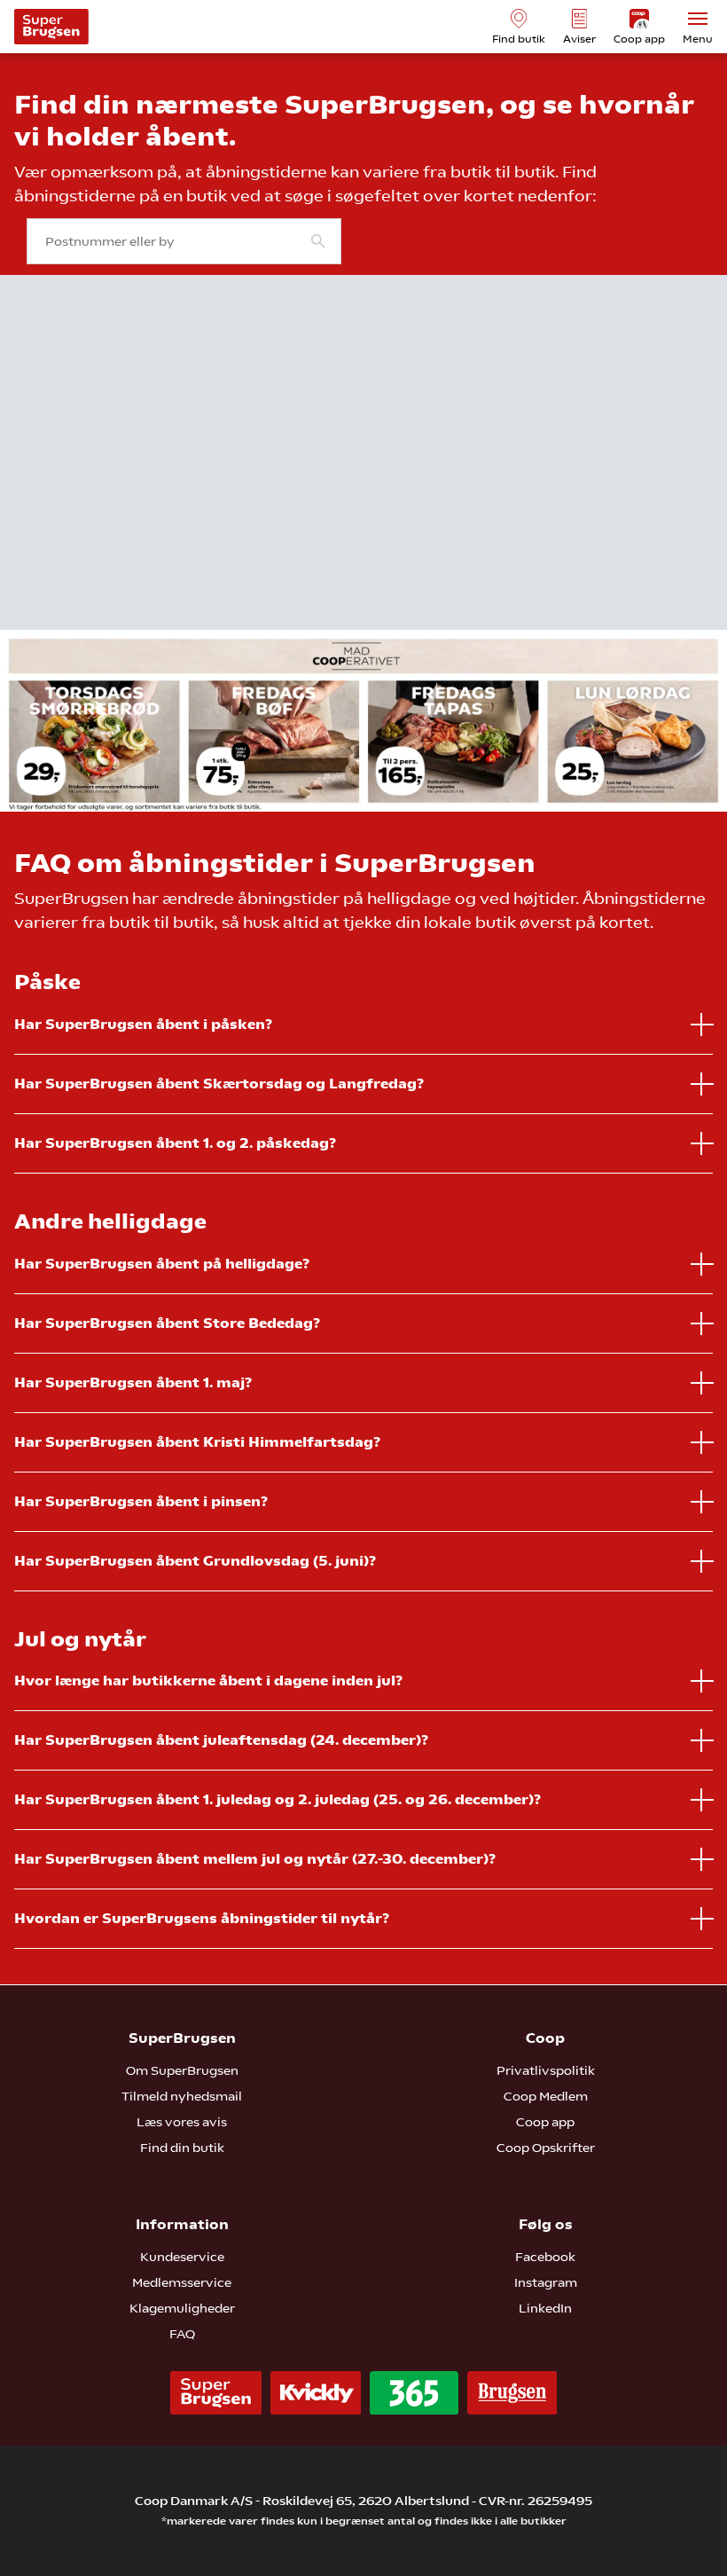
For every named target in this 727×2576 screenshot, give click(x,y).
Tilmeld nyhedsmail (182, 2096)
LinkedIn (545, 2308)
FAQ (182, 2334)
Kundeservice (182, 2257)
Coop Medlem (546, 2096)
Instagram (546, 2282)
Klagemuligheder (182, 2308)
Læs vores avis (182, 2122)
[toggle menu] (698, 19)
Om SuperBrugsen (182, 2070)
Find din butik (182, 2148)
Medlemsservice (182, 2282)
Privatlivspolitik (546, 2070)
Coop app (545, 2122)
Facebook (545, 2257)
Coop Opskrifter (546, 2148)
